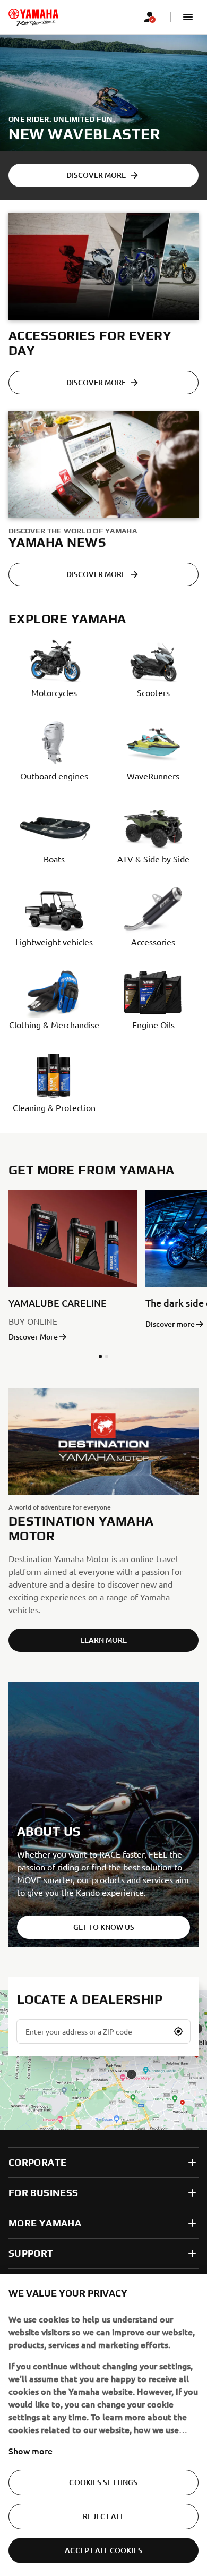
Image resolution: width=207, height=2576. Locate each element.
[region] (103, 2425)
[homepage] (33, 17)
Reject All (103, 2516)
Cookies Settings (103, 2482)
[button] (188, 17)
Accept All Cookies (103, 2550)
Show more (31, 2451)
